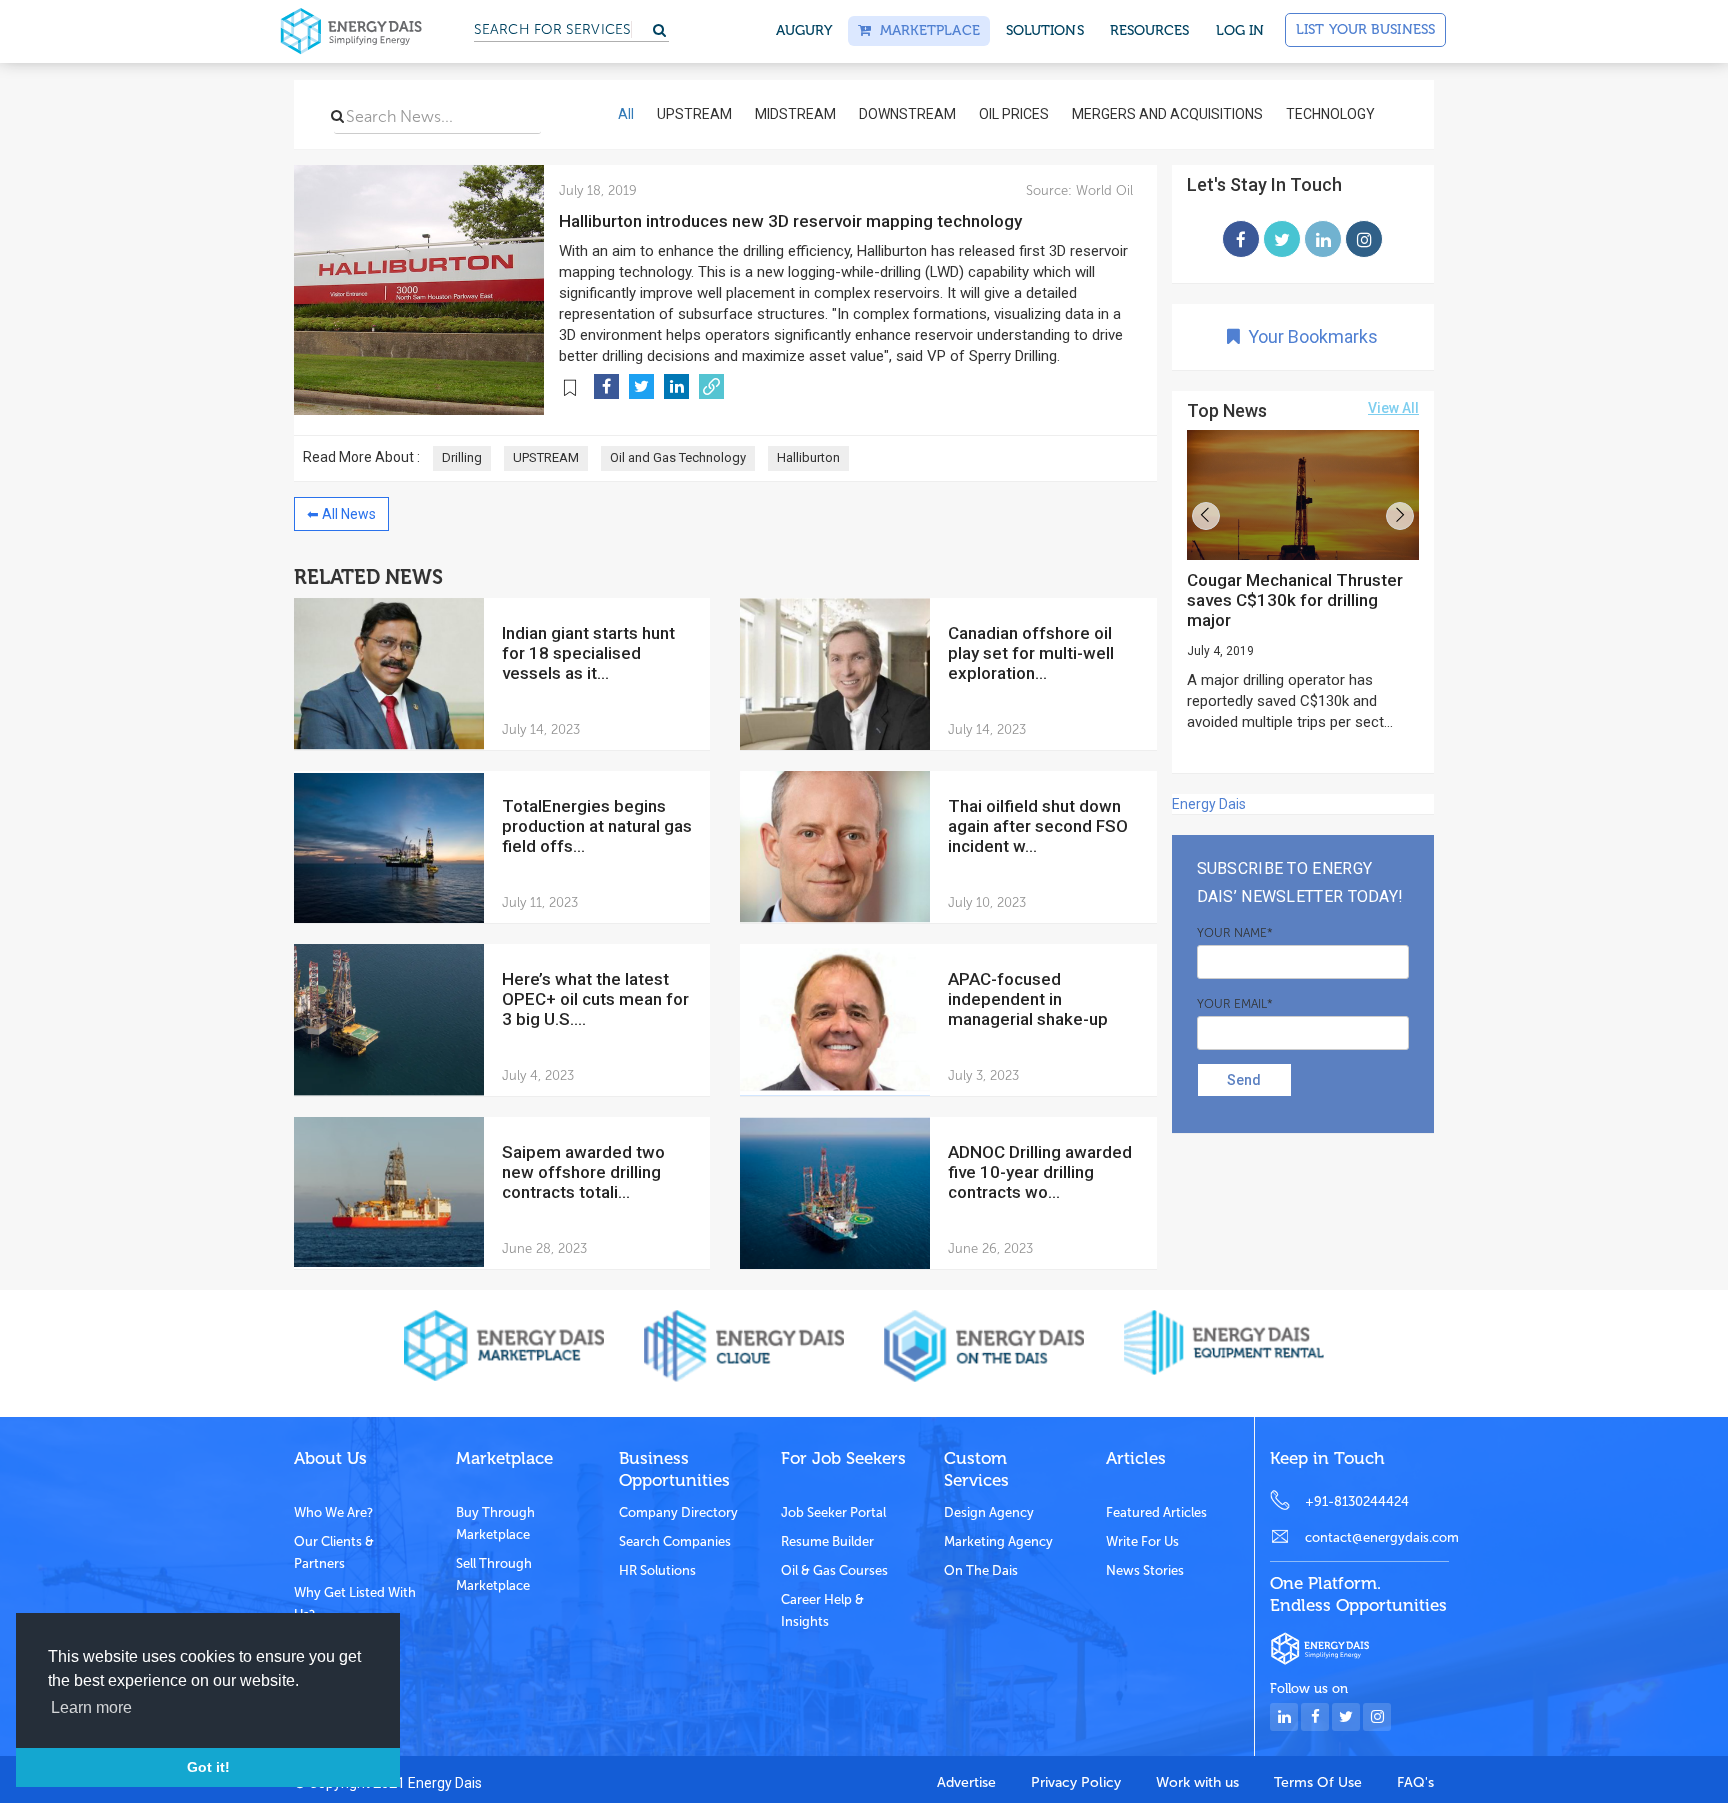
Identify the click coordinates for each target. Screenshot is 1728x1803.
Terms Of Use (1318, 1782)
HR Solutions (657, 1570)
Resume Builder (827, 1541)
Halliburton (808, 457)
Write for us (1142, 1541)
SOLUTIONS (1045, 30)
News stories (1145, 1570)
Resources (1150, 30)
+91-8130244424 (1357, 1501)
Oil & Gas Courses (834, 1570)
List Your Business (1365, 29)
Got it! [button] (208, 1767)
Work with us (1197, 1782)
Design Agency (989, 1512)
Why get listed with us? (355, 1603)
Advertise (966, 1782)
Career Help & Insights (822, 1610)
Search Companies (675, 1541)
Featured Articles (1156, 1512)
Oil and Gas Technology (678, 457)
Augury (804, 30)
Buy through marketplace (495, 1523)
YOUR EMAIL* (1235, 1004)
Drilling (462, 457)
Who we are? (333, 1512)
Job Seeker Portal (833, 1512)
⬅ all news (341, 514)
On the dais (981, 1570)
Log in (1240, 30)
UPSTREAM (546, 457)
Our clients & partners (334, 1552)
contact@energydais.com (1377, 1537)
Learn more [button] (91, 1707)
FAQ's (1415, 1782)
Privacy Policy (1076, 1782)
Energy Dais (1209, 804)
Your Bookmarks (1309, 336)
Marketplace (925, 30)
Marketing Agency (998, 1541)
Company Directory (678, 1512)
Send (1244, 1080)
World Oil (1102, 190)
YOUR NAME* (1235, 933)
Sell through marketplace (494, 1574)
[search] (337, 116)
